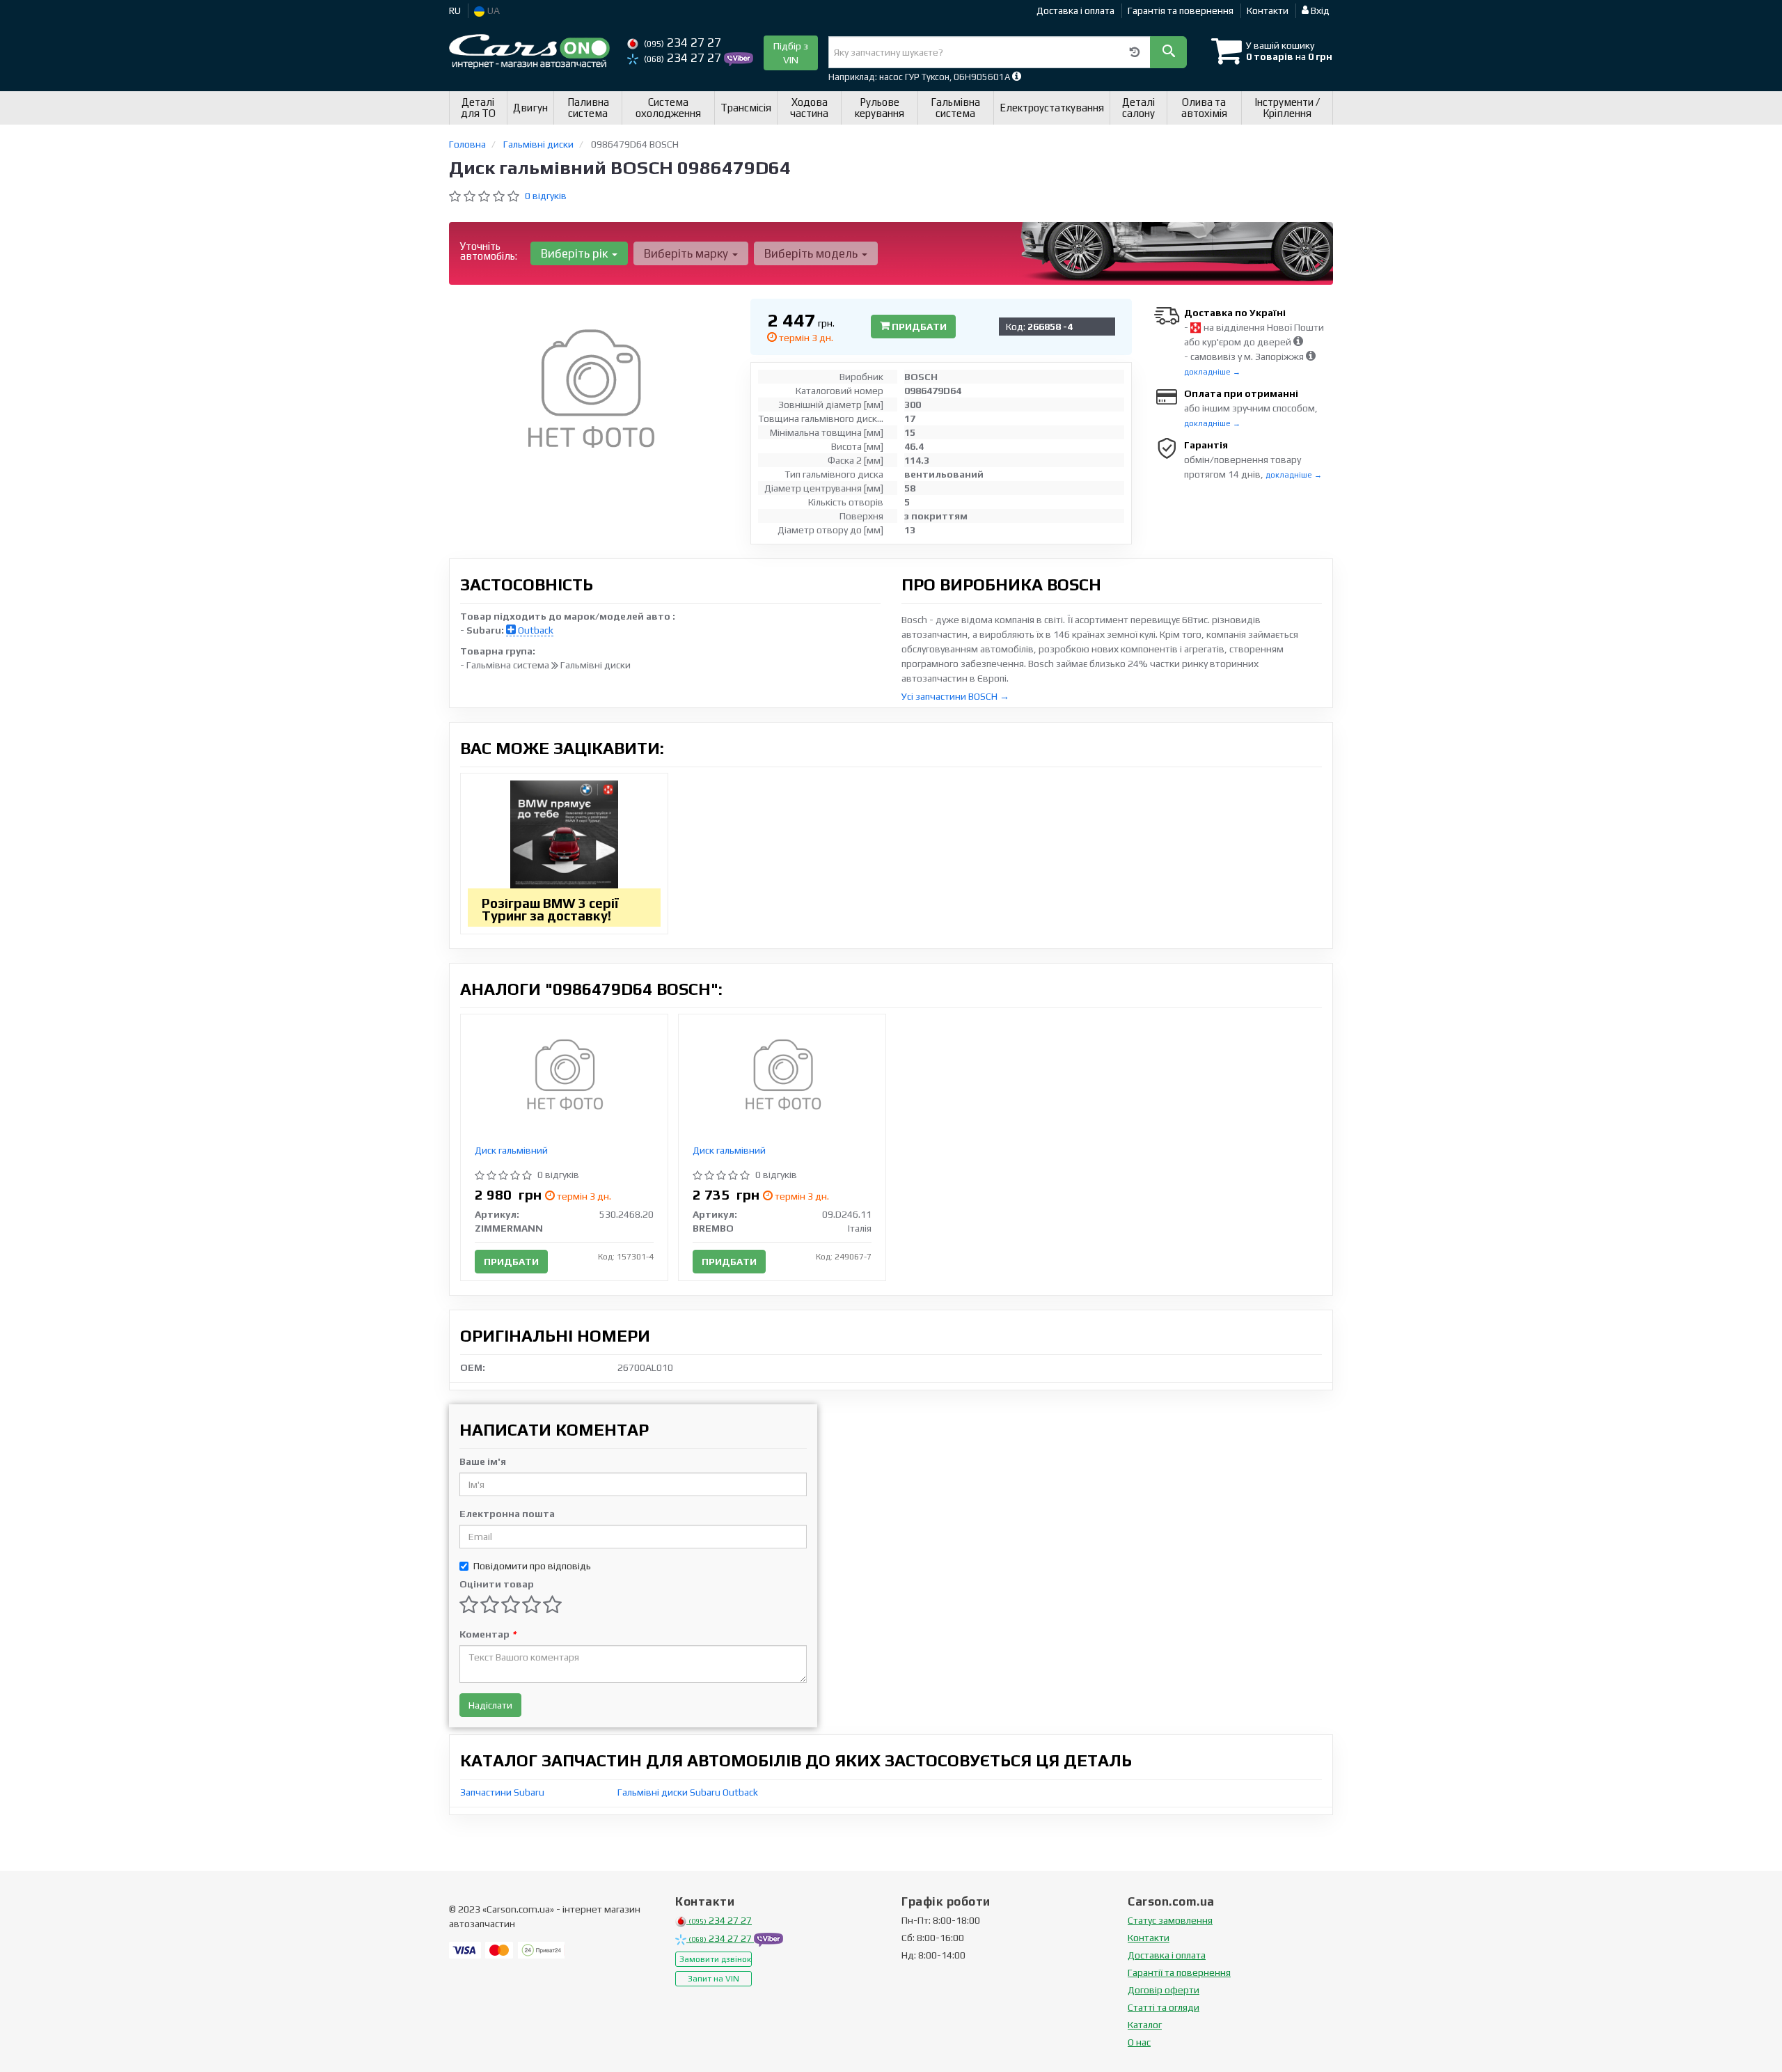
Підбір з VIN (791, 53)
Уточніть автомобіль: (489, 251)
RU (455, 10)
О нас (1139, 2042)
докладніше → (1212, 372)
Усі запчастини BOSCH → (955, 696)
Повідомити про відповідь (532, 1566)
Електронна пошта (507, 1514)
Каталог (1145, 2025)
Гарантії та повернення (1179, 1972)
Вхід (1319, 10)
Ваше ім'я (483, 1461)
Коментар (488, 1634)
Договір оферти (1164, 1990)
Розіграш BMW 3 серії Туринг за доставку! (550, 909)
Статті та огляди (1164, 2007)
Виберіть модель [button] (812, 253)
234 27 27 (683, 42)
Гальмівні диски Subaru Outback (688, 1792)
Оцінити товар (497, 1584)
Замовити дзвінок (715, 1959)
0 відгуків (546, 196)
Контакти (1268, 10)
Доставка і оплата (1075, 10)
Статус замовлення (1170, 1920)
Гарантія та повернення (1181, 10)
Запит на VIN (713, 1979)
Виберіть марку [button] (687, 253)
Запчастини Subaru (502, 1792)
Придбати (918, 327)
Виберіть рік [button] (576, 253)
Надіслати (490, 1705)
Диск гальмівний (511, 1150)
